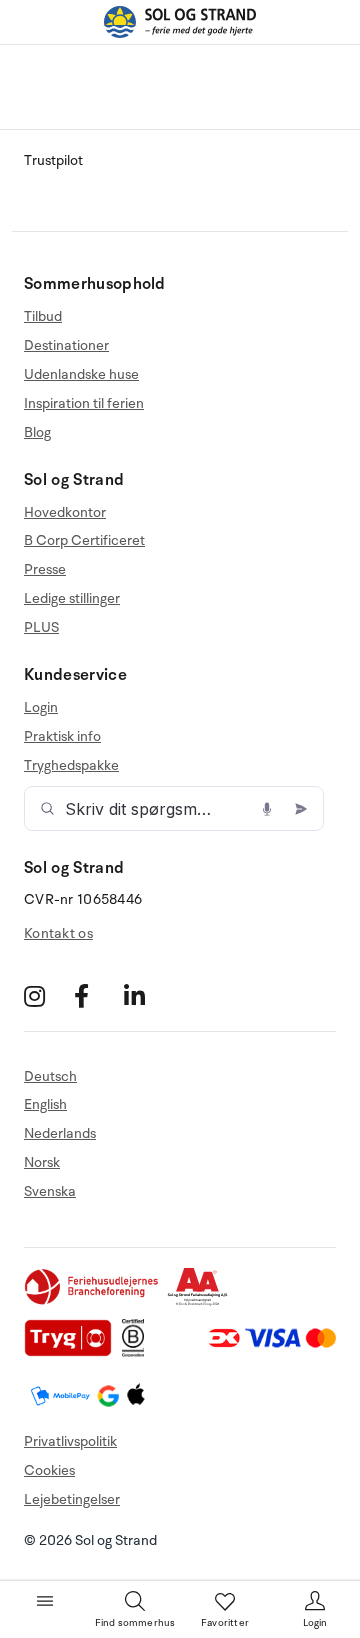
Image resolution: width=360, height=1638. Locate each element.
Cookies (49, 1470)
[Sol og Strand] (180, 22)
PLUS (41, 627)
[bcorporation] (138, 1352)
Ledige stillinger (72, 598)
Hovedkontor (65, 513)
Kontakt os (58, 933)
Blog (37, 432)
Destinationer (66, 345)
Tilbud (43, 317)
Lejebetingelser (72, 1499)
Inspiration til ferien (84, 403)
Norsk (42, 1162)
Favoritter (225, 1623)
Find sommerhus (135, 1623)
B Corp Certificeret (84, 540)
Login (41, 708)
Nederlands (60, 1133)
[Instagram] (46, 996)
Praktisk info (62, 736)
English (45, 1104)
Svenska (50, 1191)
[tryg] (73, 1352)
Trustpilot (53, 160)
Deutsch (50, 1077)
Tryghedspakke (71, 765)
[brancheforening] (93, 1301)
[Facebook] (96, 996)
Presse (45, 569)
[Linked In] (146, 996)
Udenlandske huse (81, 374)
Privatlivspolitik (70, 1441)
